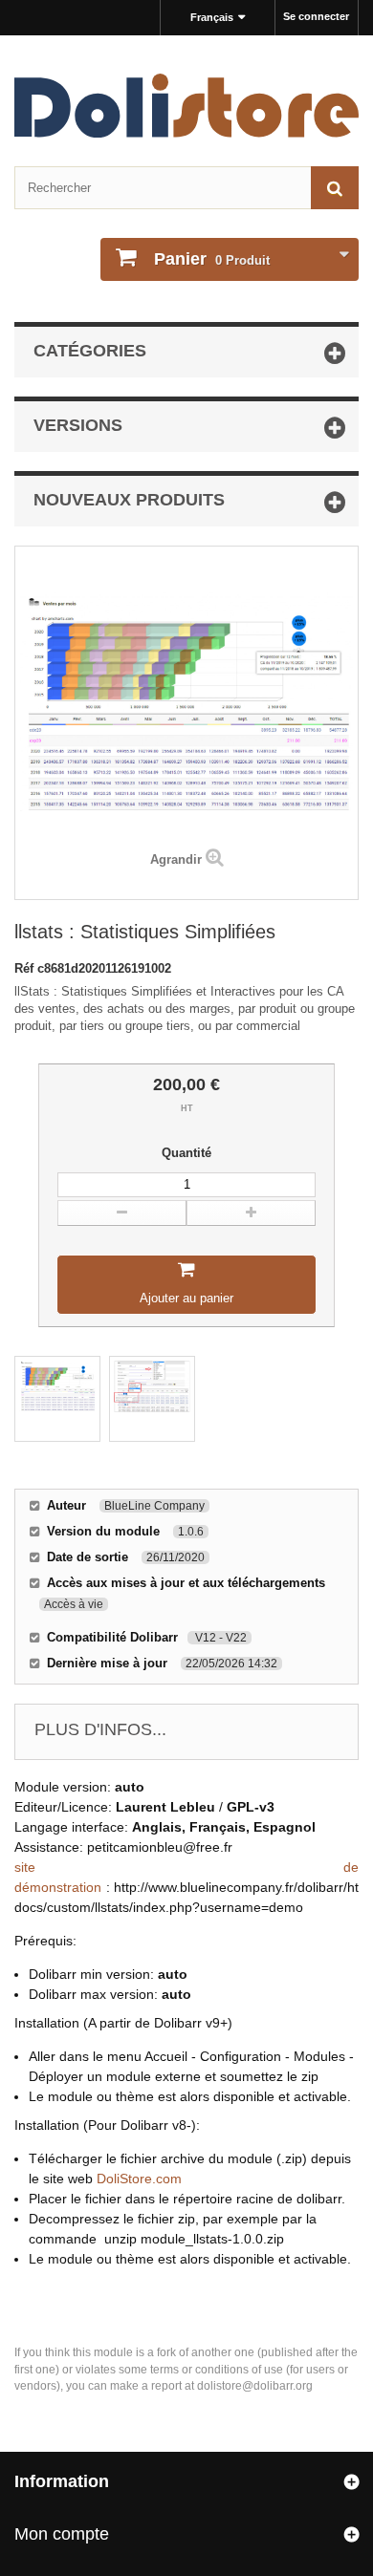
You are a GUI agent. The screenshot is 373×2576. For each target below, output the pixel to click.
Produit (212, 259)
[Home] (186, 106)
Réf (26, 968)
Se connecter (316, 16)
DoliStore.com (139, 2179)
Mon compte (62, 2534)
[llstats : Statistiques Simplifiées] (57, 1399)
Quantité (186, 1153)
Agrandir (176, 859)
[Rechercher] (335, 188)
